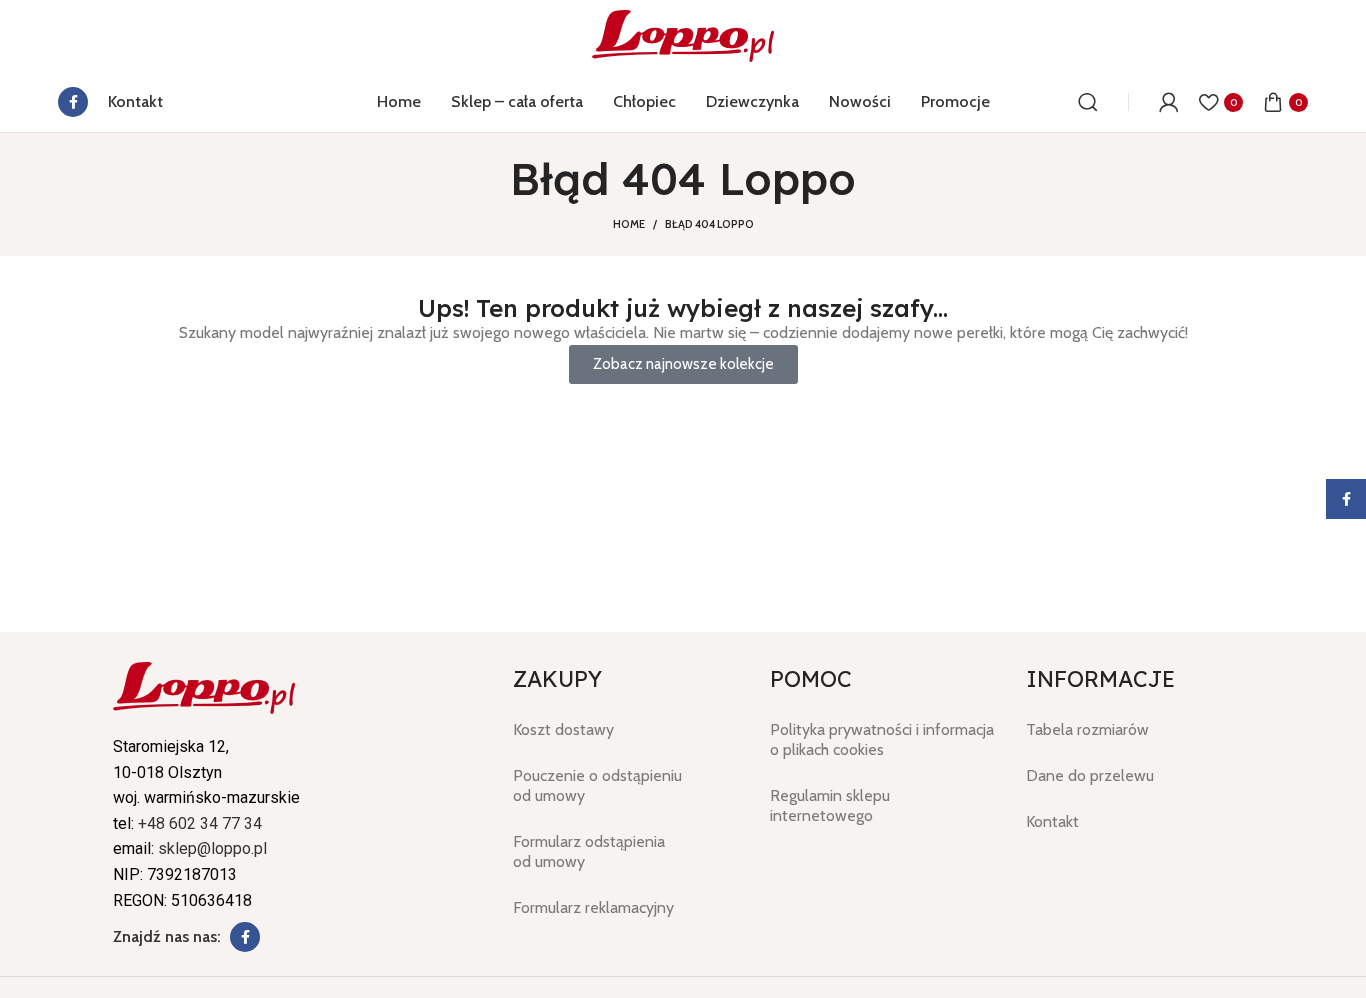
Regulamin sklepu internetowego (830, 805)
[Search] (1088, 102)
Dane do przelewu (1090, 775)
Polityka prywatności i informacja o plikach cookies (882, 739)
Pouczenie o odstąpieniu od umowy (597, 785)
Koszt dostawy (563, 729)
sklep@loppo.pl (212, 848)
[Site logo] (683, 34)
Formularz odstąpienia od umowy (589, 851)
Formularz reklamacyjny (593, 907)
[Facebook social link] (73, 102)
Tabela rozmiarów (1087, 729)
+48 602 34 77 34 (200, 823)
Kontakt (1052, 821)
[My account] (1169, 102)
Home (629, 224)
